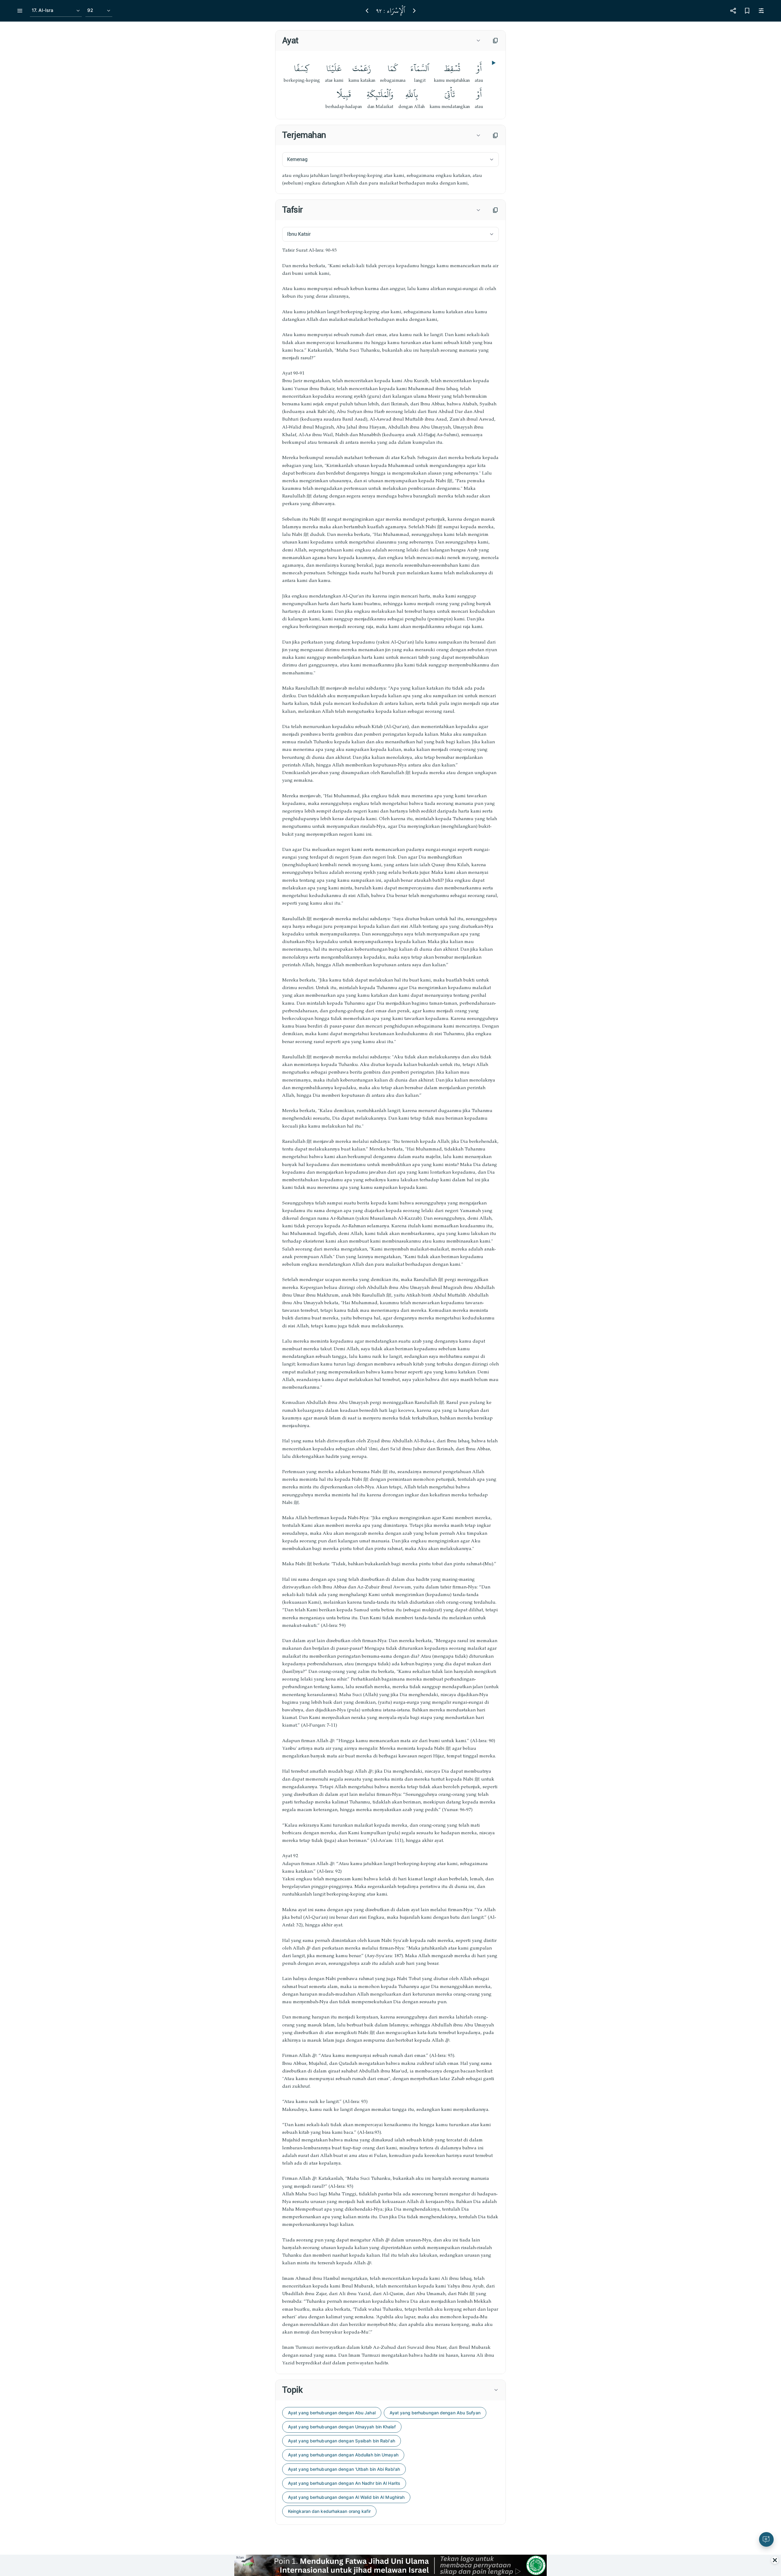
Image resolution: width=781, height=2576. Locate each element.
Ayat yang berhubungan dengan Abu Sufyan (435, 2413)
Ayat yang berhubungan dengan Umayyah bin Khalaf (342, 2427)
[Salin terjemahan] (495, 135)
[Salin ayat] (495, 41)
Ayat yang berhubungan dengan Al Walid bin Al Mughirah (346, 2497)
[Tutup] (775, 2560)
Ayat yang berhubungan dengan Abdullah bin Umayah (343, 2455)
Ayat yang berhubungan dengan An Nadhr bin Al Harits (344, 2483)
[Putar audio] (493, 63)
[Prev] (367, 11)
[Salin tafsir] (495, 210)
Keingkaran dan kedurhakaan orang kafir (329, 2511)
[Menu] (20, 11)
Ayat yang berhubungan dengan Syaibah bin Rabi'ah (342, 2441)
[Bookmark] (747, 11)
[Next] (414, 11)
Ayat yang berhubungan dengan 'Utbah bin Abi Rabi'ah (344, 2469)
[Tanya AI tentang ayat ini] (766, 2539)
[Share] (733, 11)
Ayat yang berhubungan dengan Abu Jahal (332, 2413)
